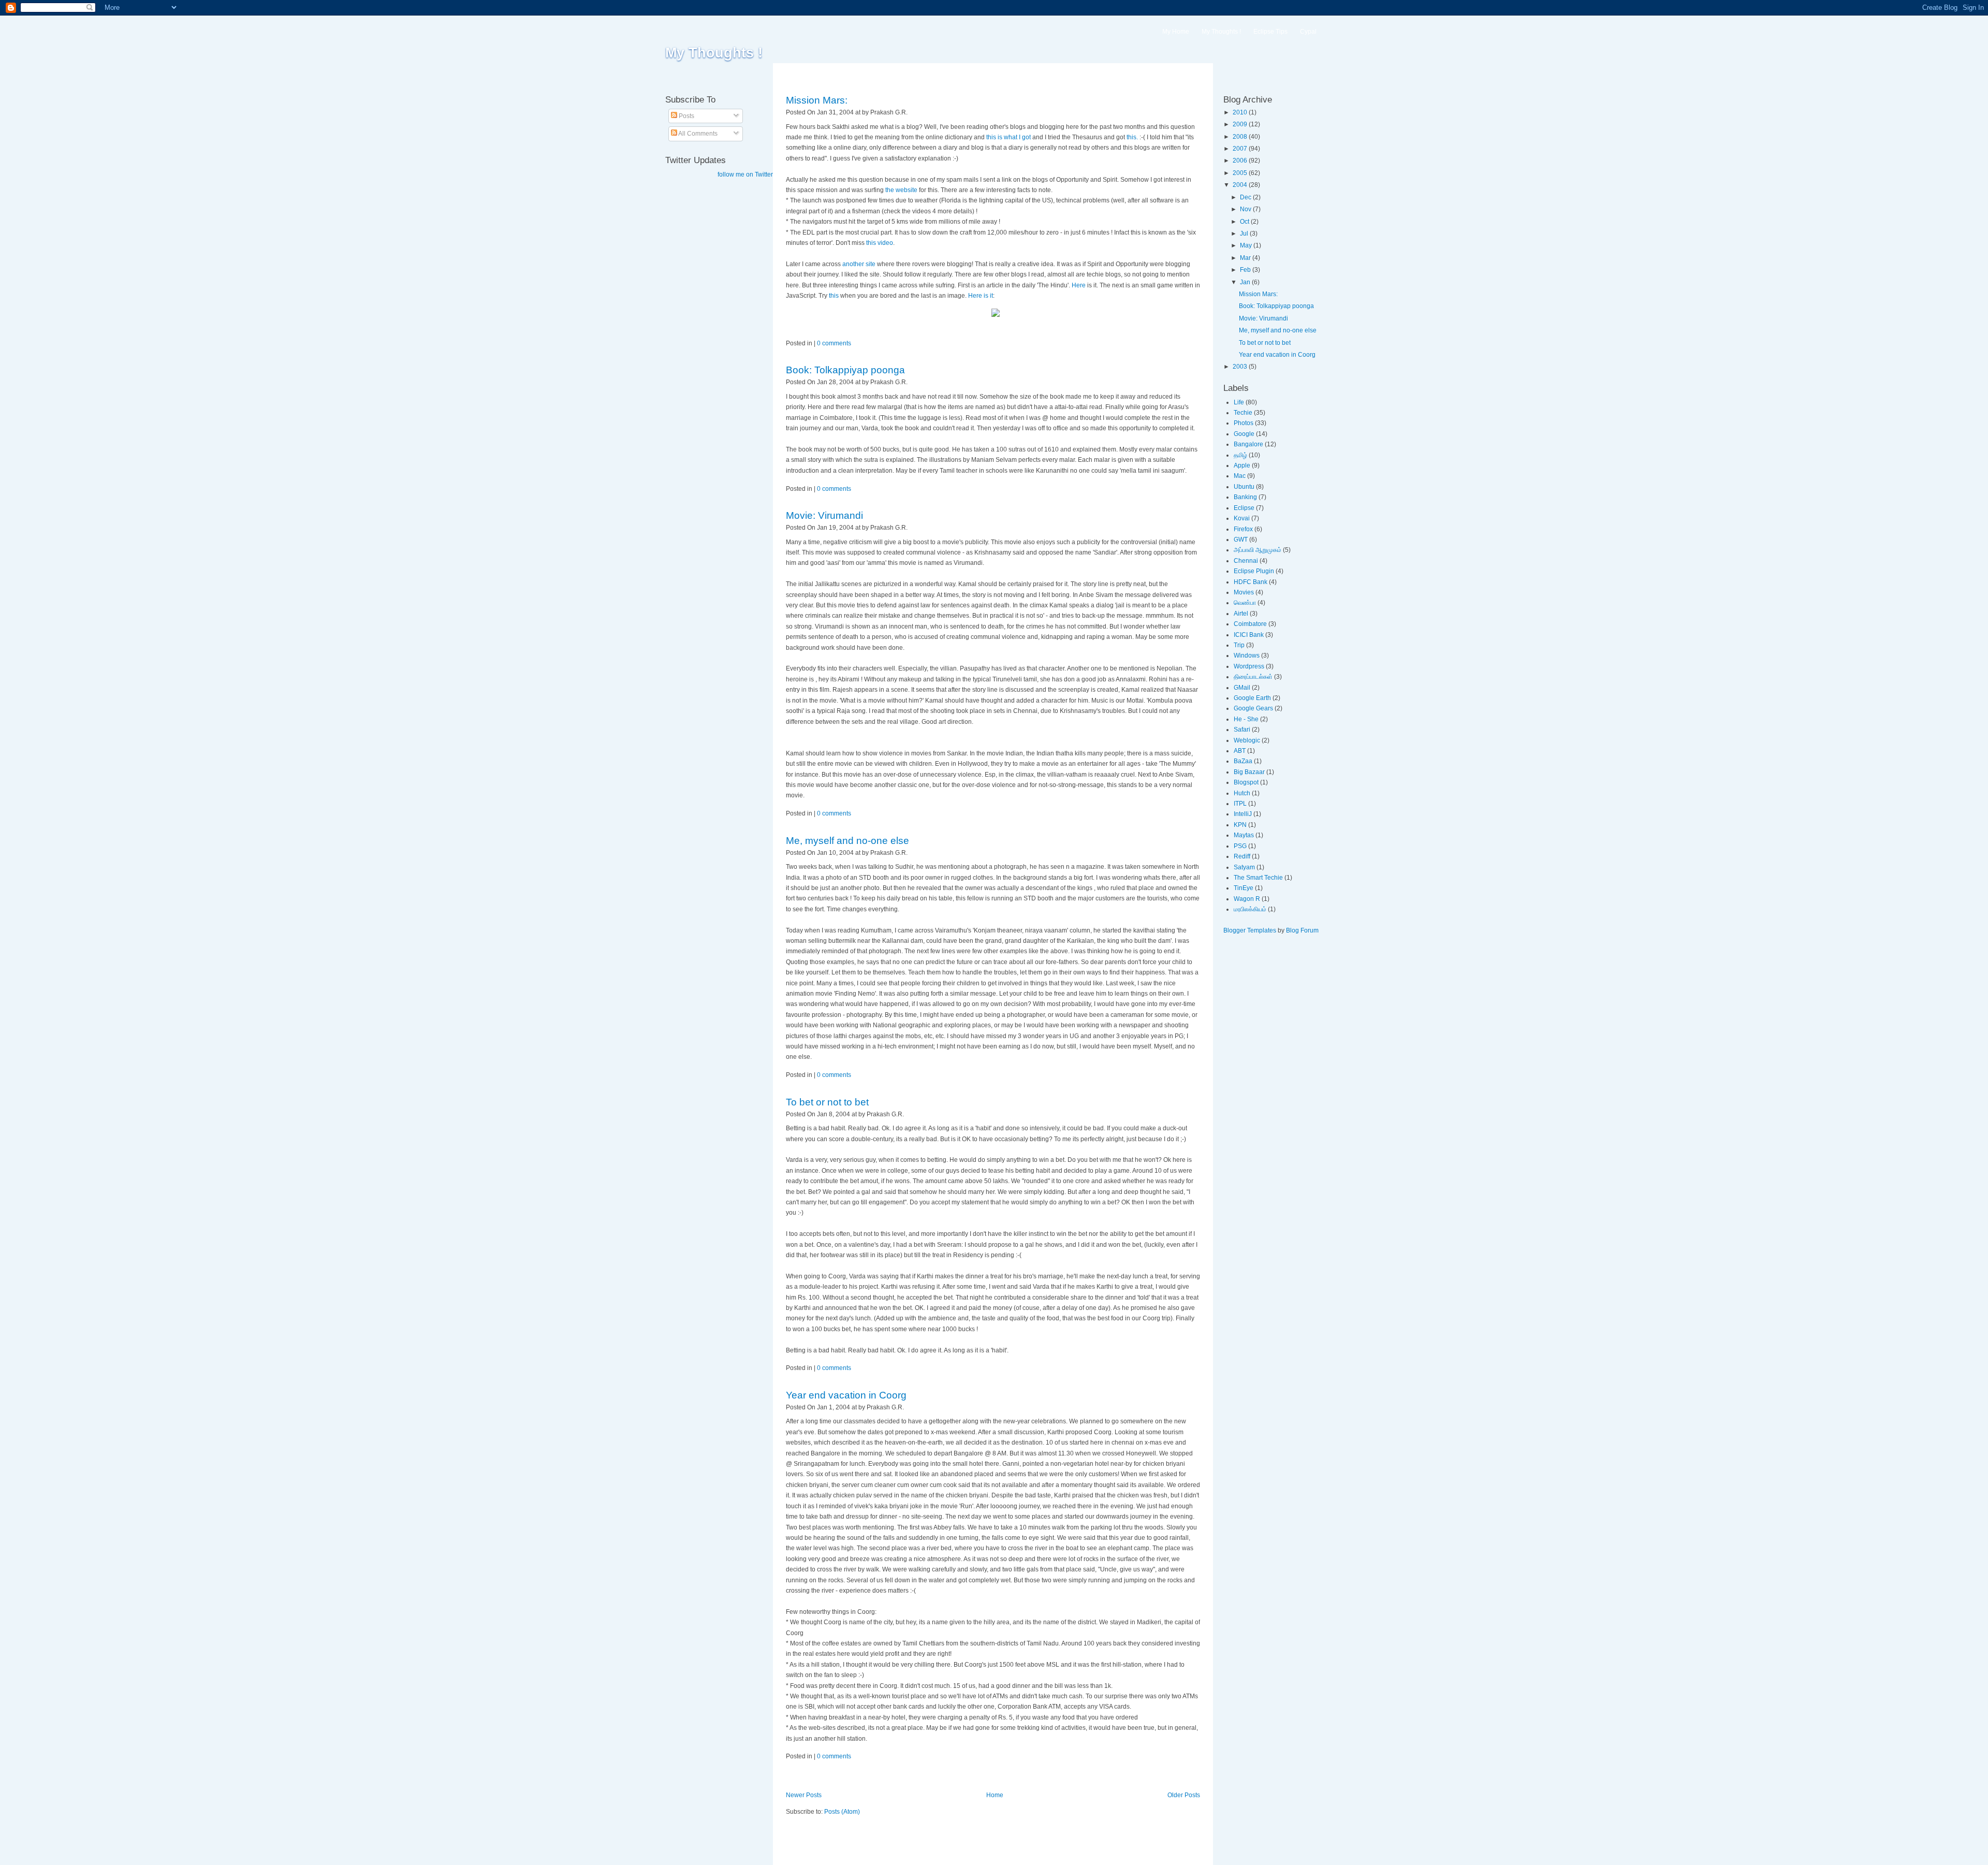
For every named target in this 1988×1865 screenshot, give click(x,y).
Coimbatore (1250, 624)
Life (1239, 402)
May (1247, 245)
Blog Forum (1302, 930)
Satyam (1244, 867)
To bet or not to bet (827, 1102)
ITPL (1240, 804)
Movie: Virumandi (824, 515)
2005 (1241, 173)
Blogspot (1246, 782)
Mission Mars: (817, 100)
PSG (1240, 846)
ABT (1240, 751)
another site (860, 264)
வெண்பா (1245, 603)
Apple (1242, 465)
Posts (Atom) (842, 1812)
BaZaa (1243, 761)
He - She (1246, 719)
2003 (1241, 367)
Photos (1244, 423)
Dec (1246, 197)
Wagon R (1247, 899)
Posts (686, 116)
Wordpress (1249, 666)
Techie (1243, 413)
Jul (1245, 234)
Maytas (1244, 835)
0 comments (834, 343)
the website (902, 190)
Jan (1246, 282)
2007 (1241, 149)
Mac (1240, 476)
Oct (1245, 222)
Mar (1246, 258)
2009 (1241, 124)
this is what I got (1008, 137)
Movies (1244, 592)
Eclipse (1244, 508)
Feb (1246, 270)
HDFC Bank (1251, 582)
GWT (1241, 540)
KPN (1240, 825)
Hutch (1242, 793)
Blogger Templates (1250, 930)
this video (880, 243)
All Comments (697, 134)
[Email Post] (910, 112)
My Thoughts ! (714, 53)
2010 (1241, 112)
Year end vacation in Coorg (846, 1395)
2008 (1241, 137)
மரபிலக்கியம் (1250, 909)
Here (1079, 285)
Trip (1239, 645)
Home (995, 1795)
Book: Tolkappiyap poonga (845, 370)
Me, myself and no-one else (847, 841)
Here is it (981, 296)
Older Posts (1184, 1795)
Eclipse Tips (1270, 32)
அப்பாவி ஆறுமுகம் (1258, 550)
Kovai (1242, 518)
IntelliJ (1243, 814)
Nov (1246, 209)
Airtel (1241, 614)
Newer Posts (804, 1795)
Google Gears (1253, 708)
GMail (1242, 688)
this (834, 296)
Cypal (1308, 32)
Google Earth (1252, 698)
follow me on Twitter (745, 174)
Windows (1247, 655)
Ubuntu (1244, 487)
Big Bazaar (1249, 772)
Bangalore (1248, 444)
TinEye (1244, 888)
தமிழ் (1240, 455)
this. (1132, 137)
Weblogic (1247, 740)
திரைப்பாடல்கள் (1253, 677)
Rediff (1242, 856)
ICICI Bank (1249, 635)
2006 (1241, 161)
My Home (1176, 32)
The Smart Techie (1258, 878)
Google (1244, 434)
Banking (1245, 497)
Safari (1242, 730)
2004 (1241, 185)
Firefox (1243, 529)
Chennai (1246, 561)
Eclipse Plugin (1254, 571)
